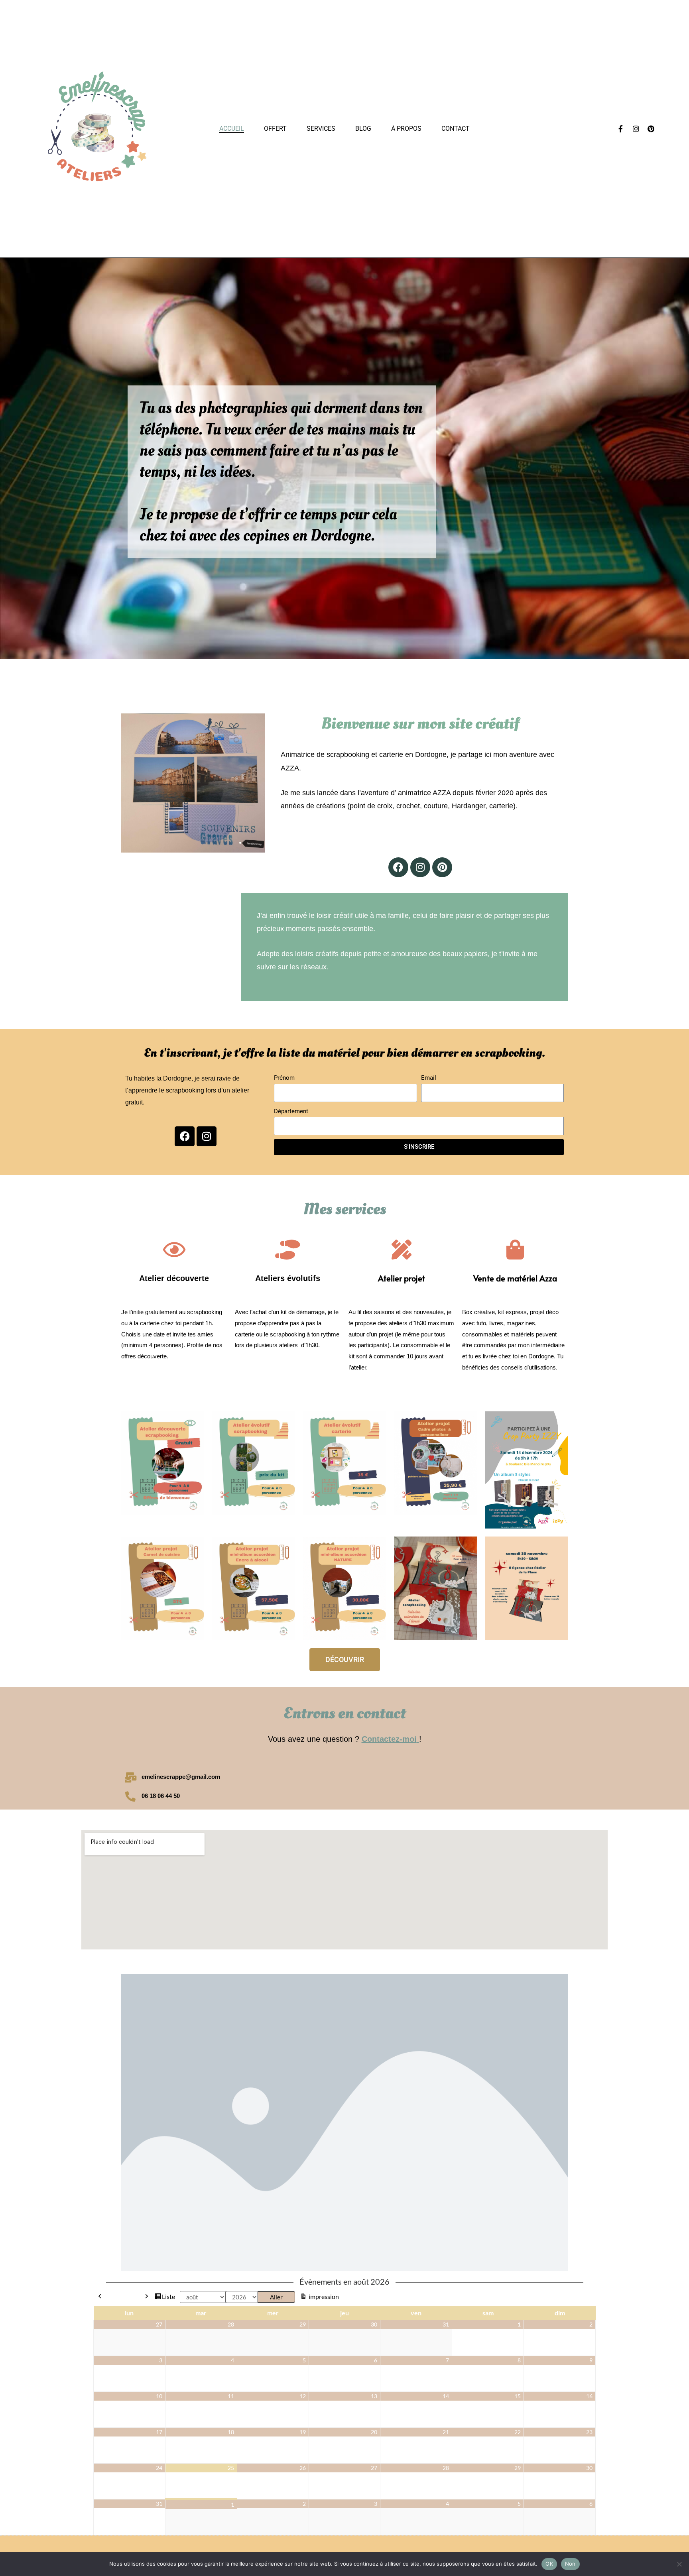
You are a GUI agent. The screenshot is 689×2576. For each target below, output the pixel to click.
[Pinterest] (651, 129)
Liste (168, 2297)
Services (321, 129)
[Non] (679, 2564)
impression (323, 2296)
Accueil (232, 129)
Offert (275, 129)
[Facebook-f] (621, 129)
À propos (406, 129)
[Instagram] (636, 129)
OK (549, 2564)
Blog (363, 129)
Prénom (284, 1078)
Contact (456, 129)
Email (429, 1078)
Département (291, 1111)
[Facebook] (398, 867)
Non (570, 2564)
